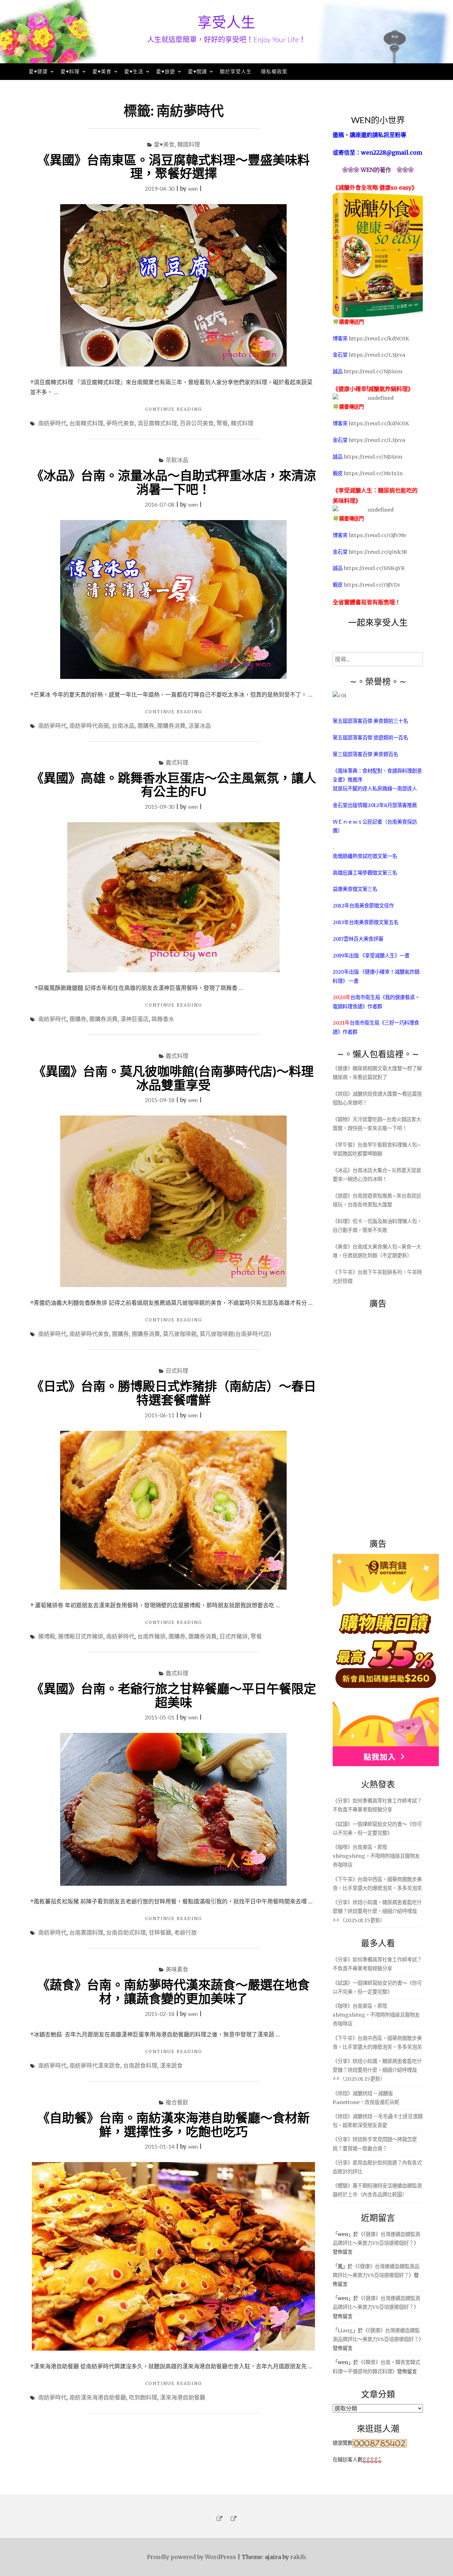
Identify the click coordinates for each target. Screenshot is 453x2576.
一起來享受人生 (378, 622)
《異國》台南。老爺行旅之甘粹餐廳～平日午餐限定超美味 (174, 1695)
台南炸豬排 (151, 1636)
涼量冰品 (200, 725)
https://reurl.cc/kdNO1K (379, 339)
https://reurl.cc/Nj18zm (373, 371)
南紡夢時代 (52, 423)
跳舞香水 (163, 1019)
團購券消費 (171, 725)
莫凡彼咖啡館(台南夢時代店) (235, 1334)
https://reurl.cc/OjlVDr (372, 585)
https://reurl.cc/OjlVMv (377, 535)
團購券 (146, 725)
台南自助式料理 (126, 1932)
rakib (298, 2557)
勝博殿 (47, 1636)
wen (193, 188)
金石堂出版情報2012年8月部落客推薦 (375, 805)
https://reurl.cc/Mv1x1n (373, 473)
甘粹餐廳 (160, 1932)
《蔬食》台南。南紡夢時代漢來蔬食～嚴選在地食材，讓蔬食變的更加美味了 (173, 1991)
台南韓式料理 (86, 423)
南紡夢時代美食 (89, 1334)
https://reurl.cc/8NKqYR (374, 568)
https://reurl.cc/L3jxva (377, 355)
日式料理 (177, 1370)
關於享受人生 (236, 71)
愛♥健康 (38, 71)
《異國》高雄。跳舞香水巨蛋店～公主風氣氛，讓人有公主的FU (174, 785)
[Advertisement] (386, 1419)
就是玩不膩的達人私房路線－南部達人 (375, 789)
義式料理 (177, 762)
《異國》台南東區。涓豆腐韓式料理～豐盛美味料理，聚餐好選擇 (173, 166)
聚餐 (222, 423)
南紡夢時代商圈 (89, 725)
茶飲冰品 (177, 460)
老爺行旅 (185, 1932)
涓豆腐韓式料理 (157, 423)
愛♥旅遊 (166, 71)
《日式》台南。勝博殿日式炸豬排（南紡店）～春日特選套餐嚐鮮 (174, 1393)
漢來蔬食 (171, 2065)
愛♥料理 (70, 71)
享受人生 (226, 22)
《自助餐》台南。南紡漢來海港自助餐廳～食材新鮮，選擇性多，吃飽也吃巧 (173, 2124)
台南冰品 (123, 725)
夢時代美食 (120, 423)
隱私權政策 (274, 71)
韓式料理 (242, 423)
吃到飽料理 (143, 2397)
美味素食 (177, 1969)
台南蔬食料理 (140, 2065)
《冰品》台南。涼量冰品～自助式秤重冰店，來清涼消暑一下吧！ (174, 482)
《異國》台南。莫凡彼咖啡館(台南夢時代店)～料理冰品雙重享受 (173, 1078)
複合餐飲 (177, 2102)
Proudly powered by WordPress (191, 2557)
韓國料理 (189, 144)
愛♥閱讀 (197, 71)
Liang (345, 2330)
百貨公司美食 (197, 423)
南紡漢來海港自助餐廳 (98, 2397)
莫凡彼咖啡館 (180, 1334)
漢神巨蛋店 (134, 1019)
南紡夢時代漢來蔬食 (95, 2065)
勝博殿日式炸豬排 (81, 1636)
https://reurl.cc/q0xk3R (378, 552)
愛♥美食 (102, 71)
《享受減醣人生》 (380, 956)
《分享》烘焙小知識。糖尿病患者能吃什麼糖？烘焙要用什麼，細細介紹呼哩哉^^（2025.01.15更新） (377, 1911)
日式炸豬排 (234, 1636)
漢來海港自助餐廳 (183, 2397)
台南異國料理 (86, 1932)
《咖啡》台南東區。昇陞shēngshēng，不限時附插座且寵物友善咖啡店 (376, 1856)
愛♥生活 (134, 71)
